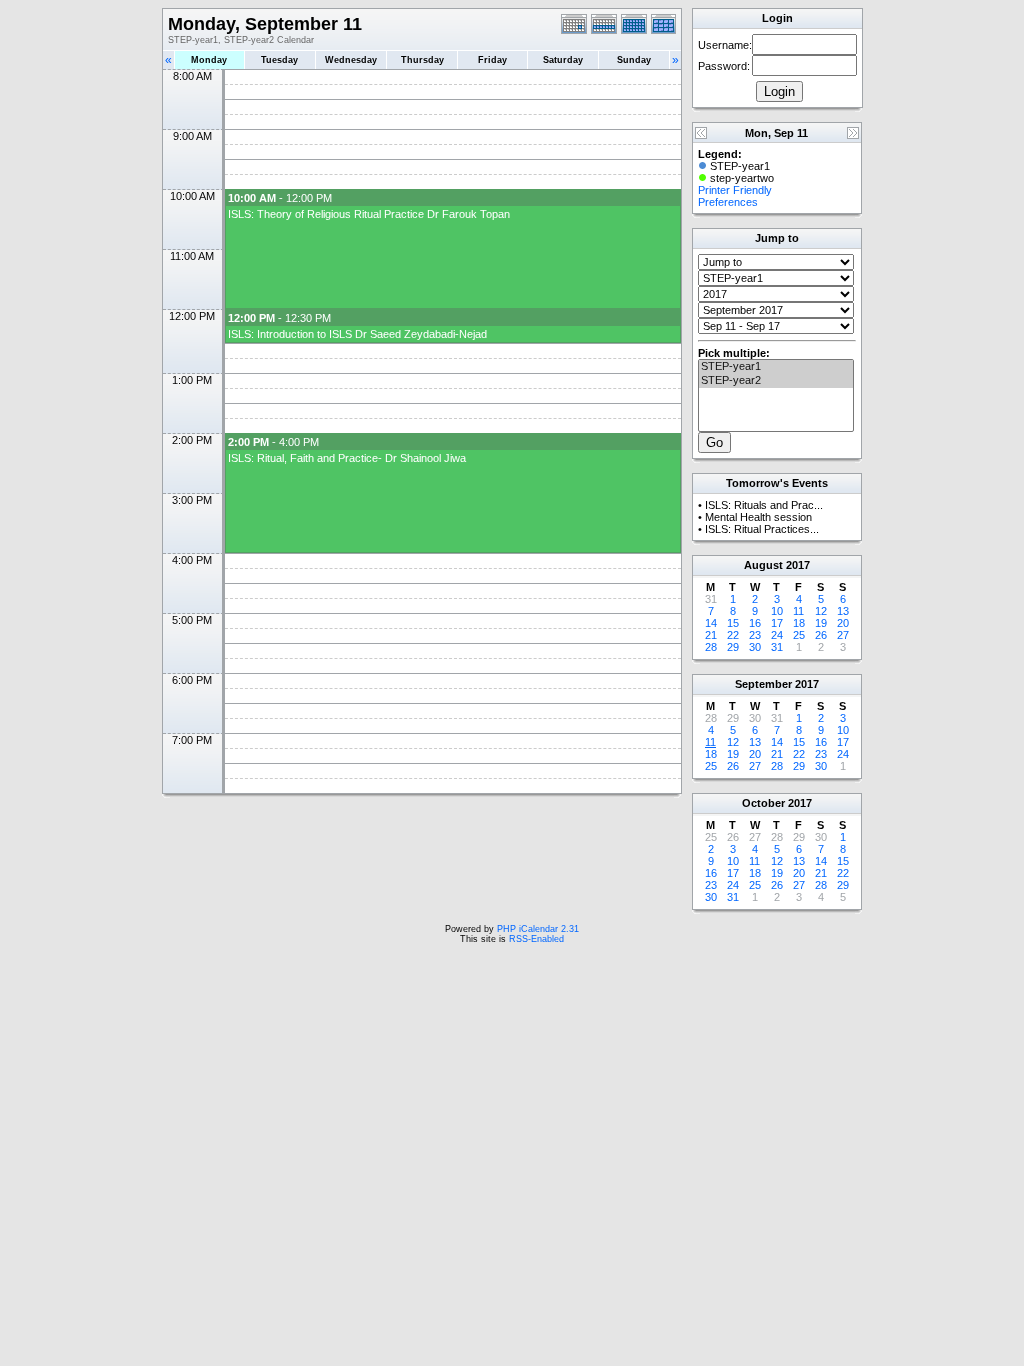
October (763, 803)
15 (733, 623)
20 (843, 623)
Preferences (728, 202)
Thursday (422, 60)
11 (798, 611)
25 (799, 635)
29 (733, 647)
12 (821, 611)
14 (711, 623)
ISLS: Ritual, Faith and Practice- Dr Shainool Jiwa (347, 458)
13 (843, 611)
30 (755, 647)
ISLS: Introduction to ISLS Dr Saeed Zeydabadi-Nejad (357, 334)
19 (821, 623)
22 (733, 635)
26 (821, 635)
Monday (209, 60)
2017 (798, 565)
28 (711, 647)
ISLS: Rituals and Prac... (764, 505)
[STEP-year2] (776, 381)
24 (777, 635)
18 (799, 623)
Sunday (634, 60)
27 (843, 635)
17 (777, 623)
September (763, 684)
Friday (492, 60)
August (763, 565)
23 (755, 635)
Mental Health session (758, 517)
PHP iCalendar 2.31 (538, 929)
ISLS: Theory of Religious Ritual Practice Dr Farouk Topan (369, 214)
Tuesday (279, 60)
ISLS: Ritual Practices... (762, 529)
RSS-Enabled (536, 939)
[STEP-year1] (776, 367)
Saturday (563, 60)
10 (777, 611)
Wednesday (351, 60)
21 (711, 635)
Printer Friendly (735, 190)
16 (755, 623)
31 (777, 647)
